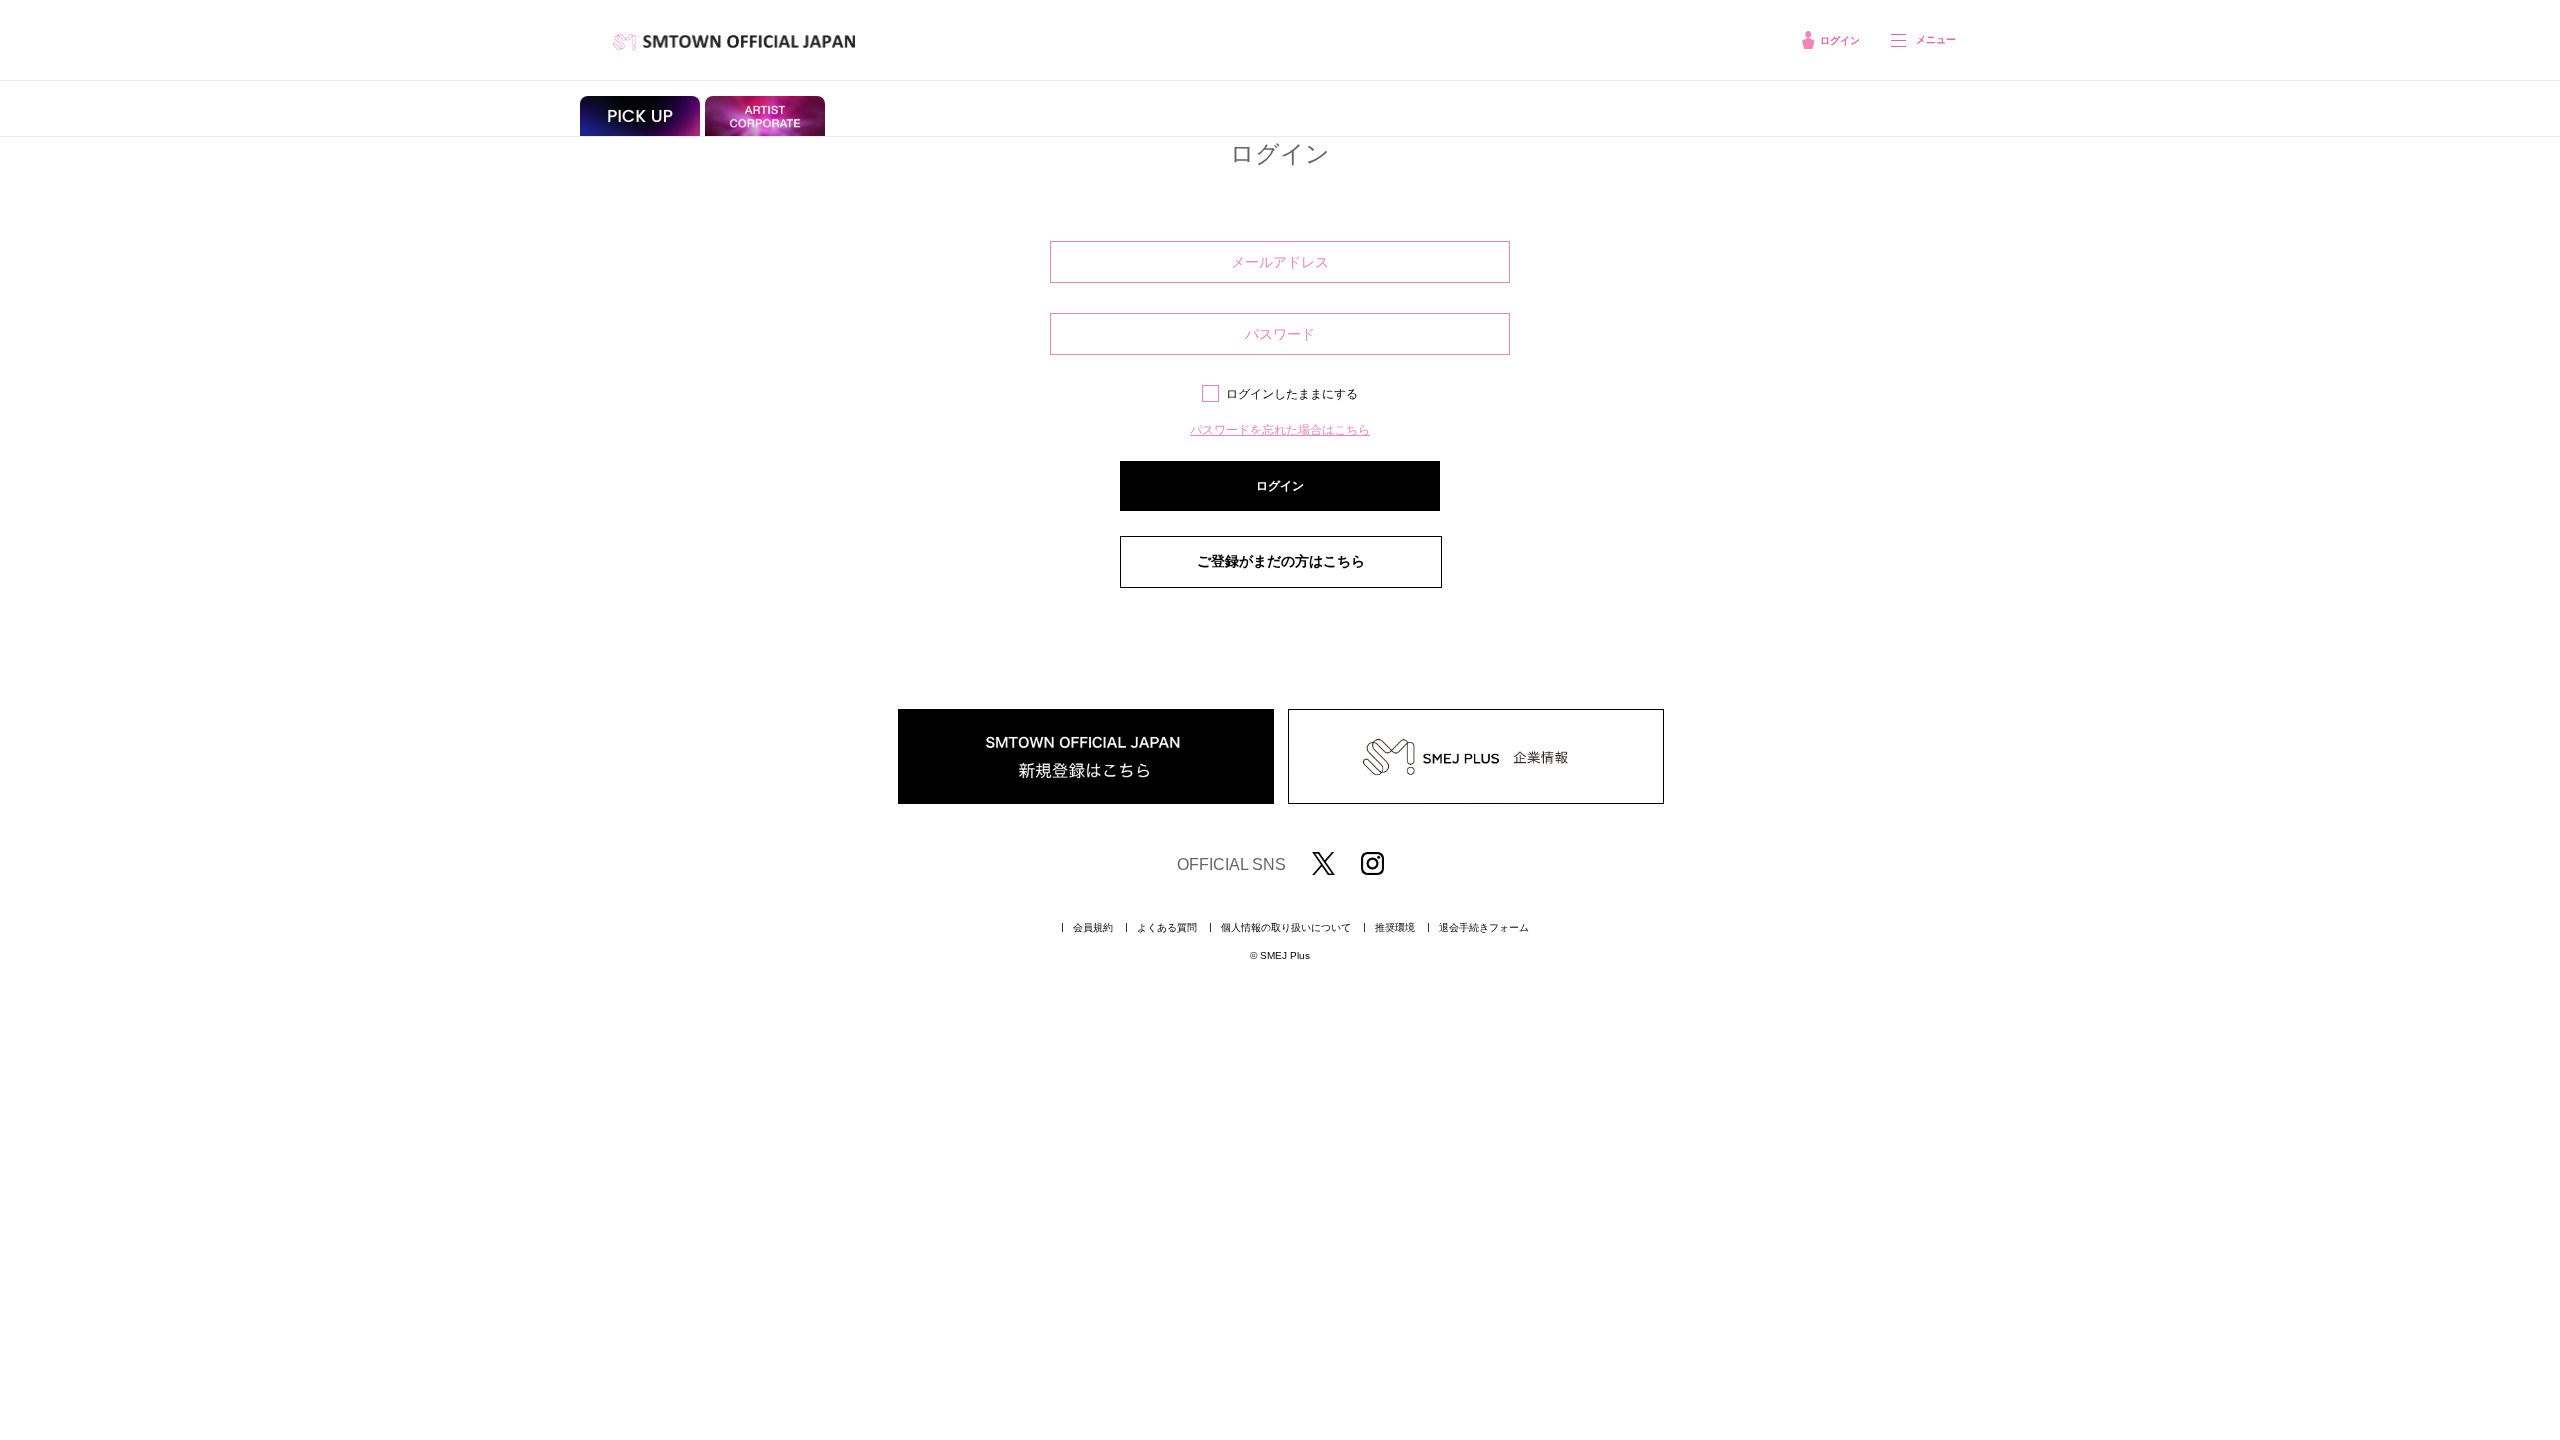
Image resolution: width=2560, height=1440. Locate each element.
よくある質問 (1167, 928)
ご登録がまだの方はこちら (1281, 561)
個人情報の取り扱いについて (1286, 928)
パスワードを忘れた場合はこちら (1280, 430)
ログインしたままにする (1292, 394)
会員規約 (1093, 928)
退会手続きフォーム (1484, 928)
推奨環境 (1395, 928)
